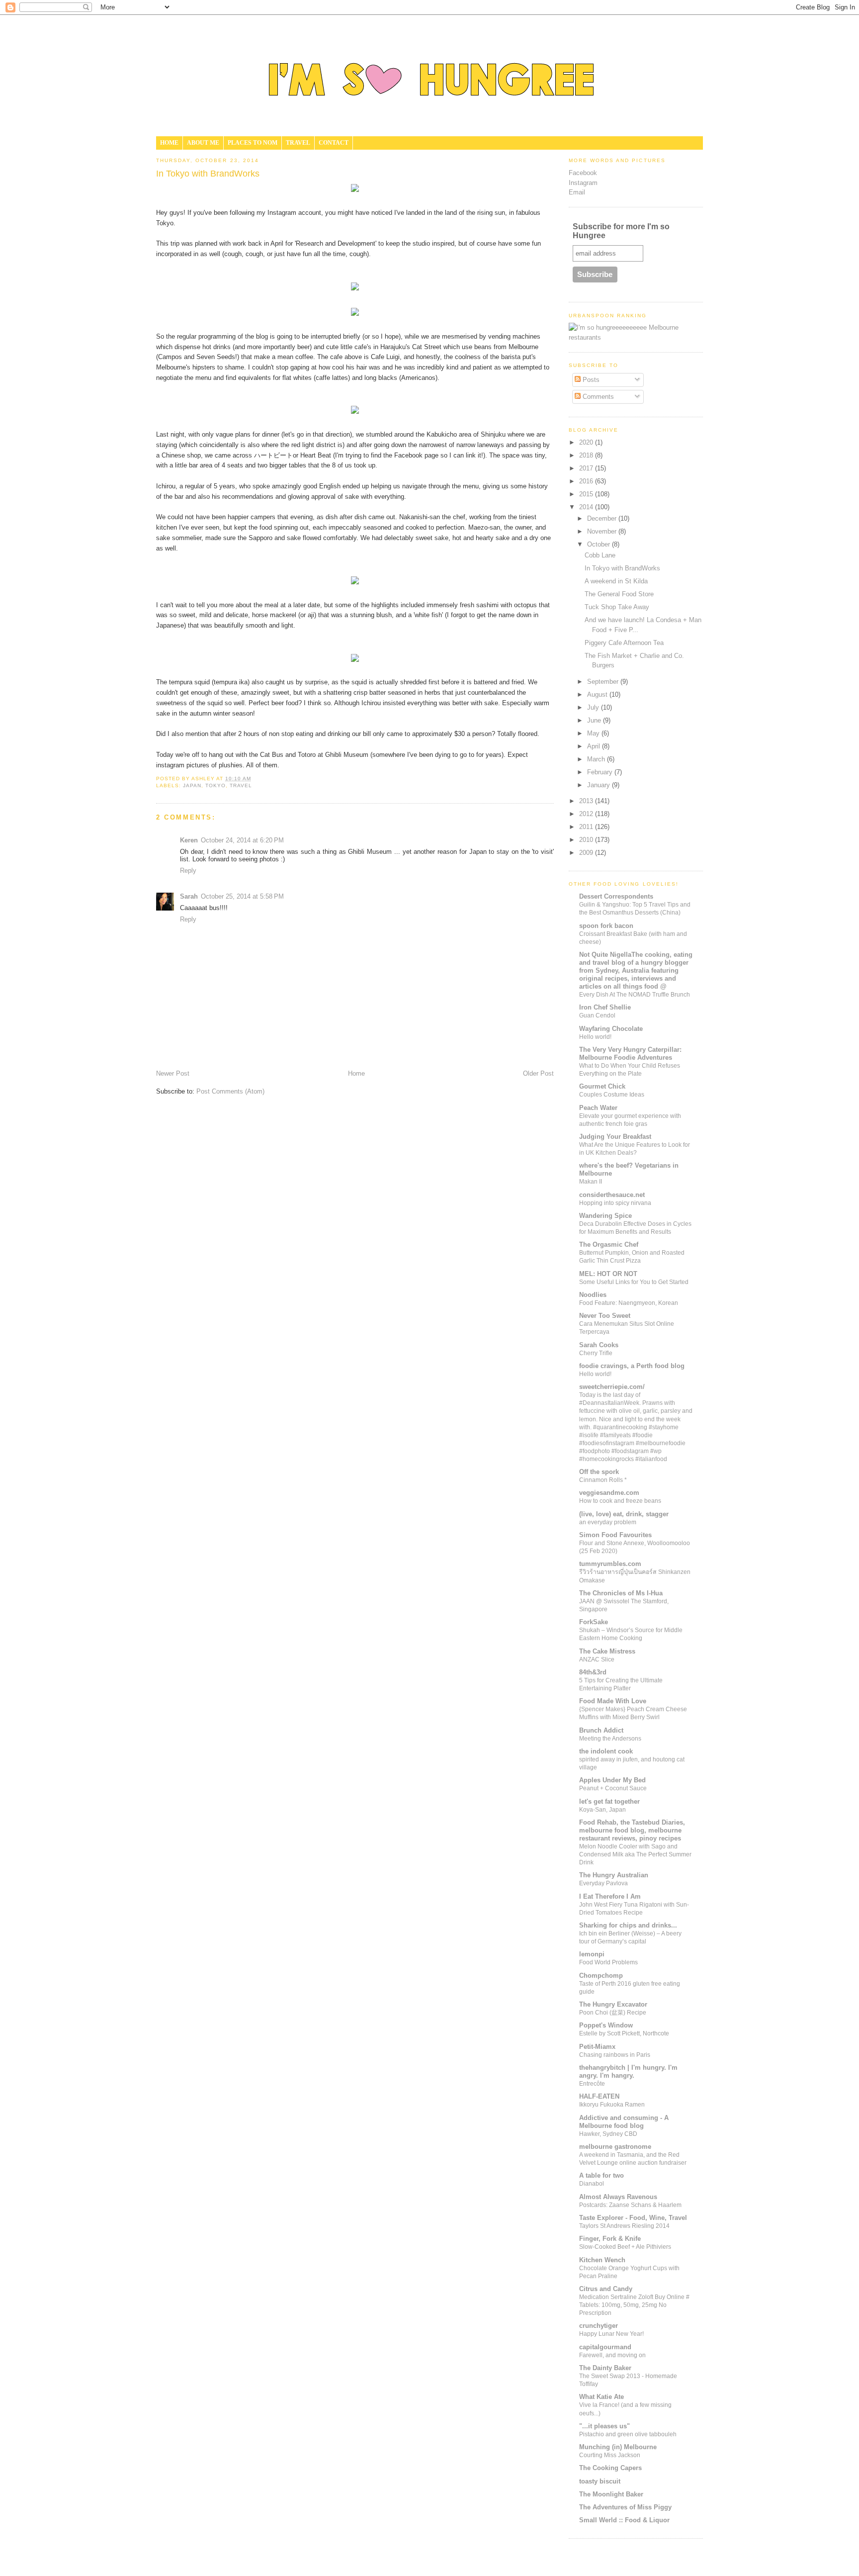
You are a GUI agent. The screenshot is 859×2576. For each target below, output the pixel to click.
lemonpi (592, 1954)
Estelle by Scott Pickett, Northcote (624, 2033)
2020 (587, 442)
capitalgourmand (605, 2347)
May (594, 733)
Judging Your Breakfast (615, 1137)
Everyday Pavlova (603, 1883)
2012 (587, 814)
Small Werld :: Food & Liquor (624, 2520)
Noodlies (593, 1295)
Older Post (538, 1073)
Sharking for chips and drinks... (628, 1925)
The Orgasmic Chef (609, 1244)
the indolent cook (606, 1751)
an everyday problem (608, 1522)
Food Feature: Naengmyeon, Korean (629, 1303)
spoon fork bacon (606, 926)
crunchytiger (599, 2326)
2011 (587, 827)
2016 (587, 481)
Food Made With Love (613, 1701)
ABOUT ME (203, 143)
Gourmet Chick (602, 1086)
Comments (597, 397)
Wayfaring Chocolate (611, 1029)
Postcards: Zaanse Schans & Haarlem (630, 2205)
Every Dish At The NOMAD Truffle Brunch (635, 995)
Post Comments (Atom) (230, 1091)
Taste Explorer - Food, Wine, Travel (633, 2218)
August (598, 694)
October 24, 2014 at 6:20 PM (242, 840)
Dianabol (592, 2184)
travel (241, 785)
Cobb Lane (600, 555)
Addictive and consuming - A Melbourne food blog (624, 2122)
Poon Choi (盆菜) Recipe (613, 2013)
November (603, 531)
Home (356, 1073)
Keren (189, 840)
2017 (587, 468)
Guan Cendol (597, 1015)
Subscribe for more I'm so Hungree (621, 231)
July (594, 707)
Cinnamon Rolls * (603, 1480)
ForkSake (594, 1622)
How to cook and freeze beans (620, 1501)
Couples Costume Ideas (612, 1095)
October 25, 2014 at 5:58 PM (242, 896)
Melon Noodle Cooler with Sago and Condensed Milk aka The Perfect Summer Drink (635, 1854)
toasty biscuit (600, 2481)
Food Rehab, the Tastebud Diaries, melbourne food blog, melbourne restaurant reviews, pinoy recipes (632, 1830)
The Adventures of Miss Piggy (625, 2507)
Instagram (583, 183)
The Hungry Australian (614, 1875)
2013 (587, 801)
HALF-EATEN (599, 2096)
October (600, 544)
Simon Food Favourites (615, 1535)
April (595, 746)
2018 (587, 455)
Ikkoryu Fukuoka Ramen (612, 2105)
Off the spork (599, 1472)
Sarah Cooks (599, 1345)
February (601, 772)
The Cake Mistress (607, 1651)
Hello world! (595, 1037)
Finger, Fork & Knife (610, 2239)
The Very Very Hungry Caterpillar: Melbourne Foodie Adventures (630, 1054)
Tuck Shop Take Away (617, 607)
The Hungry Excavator (613, 2004)
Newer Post (173, 1073)
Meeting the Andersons (610, 1739)
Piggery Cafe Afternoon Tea (624, 643)
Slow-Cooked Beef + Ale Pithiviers (625, 2247)
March (597, 759)
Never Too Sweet (605, 1316)
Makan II (591, 1182)
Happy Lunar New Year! (611, 2334)
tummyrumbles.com (610, 1564)
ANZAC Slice (597, 1659)
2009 (587, 853)
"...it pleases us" (604, 2426)
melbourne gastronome (615, 2147)
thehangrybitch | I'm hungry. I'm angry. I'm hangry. (628, 2071)
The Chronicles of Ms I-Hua (621, 1593)
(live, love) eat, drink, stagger (624, 1514)
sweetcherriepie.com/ (612, 1387)
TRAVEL (298, 143)
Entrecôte (592, 2084)
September (604, 682)
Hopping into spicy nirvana (615, 1203)
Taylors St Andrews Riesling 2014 (624, 2226)
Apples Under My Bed (612, 1780)
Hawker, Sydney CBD (608, 2134)
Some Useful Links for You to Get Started (634, 1282)
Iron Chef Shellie (605, 1007)
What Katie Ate (601, 2397)
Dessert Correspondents (616, 896)
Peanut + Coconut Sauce (613, 1788)
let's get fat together (609, 1801)
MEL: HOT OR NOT (608, 1274)
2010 (587, 840)
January (600, 785)
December (603, 518)
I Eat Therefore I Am (610, 1896)
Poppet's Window (606, 2025)
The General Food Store (619, 594)
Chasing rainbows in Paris (615, 2055)
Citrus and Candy (606, 2289)
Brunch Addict (601, 1730)
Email (577, 192)
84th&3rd (593, 1672)
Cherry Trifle (596, 1353)
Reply (188, 871)
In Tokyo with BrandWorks (622, 568)
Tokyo (215, 785)
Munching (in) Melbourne (618, 2447)
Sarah (189, 896)
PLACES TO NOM (253, 143)
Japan (192, 785)
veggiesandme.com (609, 1493)
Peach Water (598, 1108)
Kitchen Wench (602, 2260)
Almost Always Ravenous (618, 2197)
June (595, 720)
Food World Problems (608, 1962)
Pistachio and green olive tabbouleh (628, 2434)
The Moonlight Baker (611, 2494)
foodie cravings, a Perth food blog (632, 1366)
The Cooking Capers (610, 2468)
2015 (587, 494)
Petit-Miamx (597, 2047)
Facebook (583, 173)
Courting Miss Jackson (610, 2455)
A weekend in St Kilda (616, 581)
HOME (169, 143)
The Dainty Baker (605, 2368)
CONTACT (334, 143)
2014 (587, 507)
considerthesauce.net (612, 1195)
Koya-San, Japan (602, 1810)
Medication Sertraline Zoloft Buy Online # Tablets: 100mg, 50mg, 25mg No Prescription (634, 2305)
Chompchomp (601, 1976)
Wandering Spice (605, 1216)
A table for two (601, 2175)
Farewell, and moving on (612, 2355)
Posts (590, 380)
